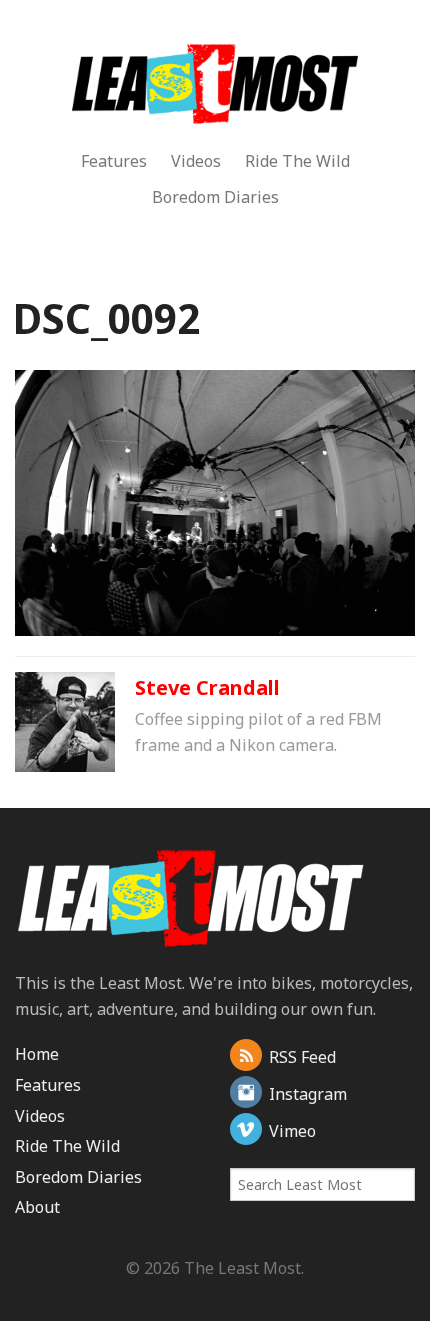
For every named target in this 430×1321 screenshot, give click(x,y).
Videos (196, 161)
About (37, 1207)
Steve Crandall (207, 687)
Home (37, 1054)
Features (114, 161)
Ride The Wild (297, 161)
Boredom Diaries (215, 197)
